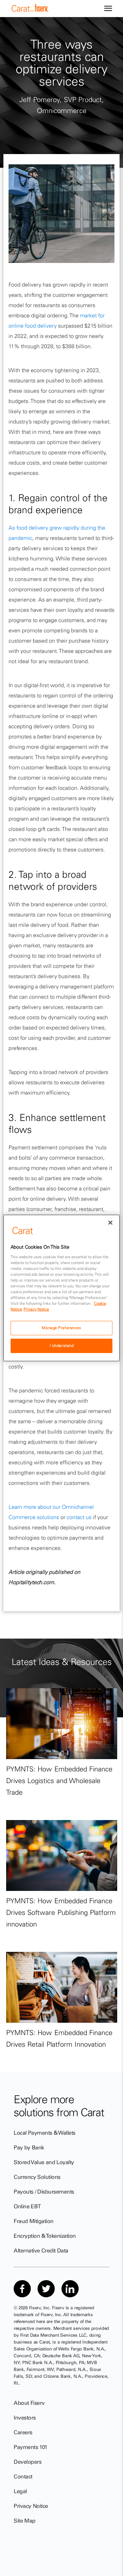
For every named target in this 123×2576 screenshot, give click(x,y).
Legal (20, 2491)
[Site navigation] (108, 9)
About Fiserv (29, 2403)
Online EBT (27, 2206)
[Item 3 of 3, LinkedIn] (70, 2289)
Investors (25, 2417)
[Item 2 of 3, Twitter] (46, 2289)
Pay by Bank (29, 2147)
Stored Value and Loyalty (44, 2162)
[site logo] (30, 10)
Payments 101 (31, 2447)
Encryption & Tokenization (45, 2236)
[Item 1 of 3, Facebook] (22, 2289)
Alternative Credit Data (41, 2250)
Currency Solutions (37, 2177)
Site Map (25, 2521)
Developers (28, 2462)
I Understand (62, 1346)
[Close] (110, 1223)
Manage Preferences (61, 1328)
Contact (23, 2476)
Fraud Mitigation (34, 2221)
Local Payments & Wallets (45, 2133)
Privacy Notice (31, 2506)
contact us (79, 1517)
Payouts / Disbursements (44, 2192)
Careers (23, 2432)
